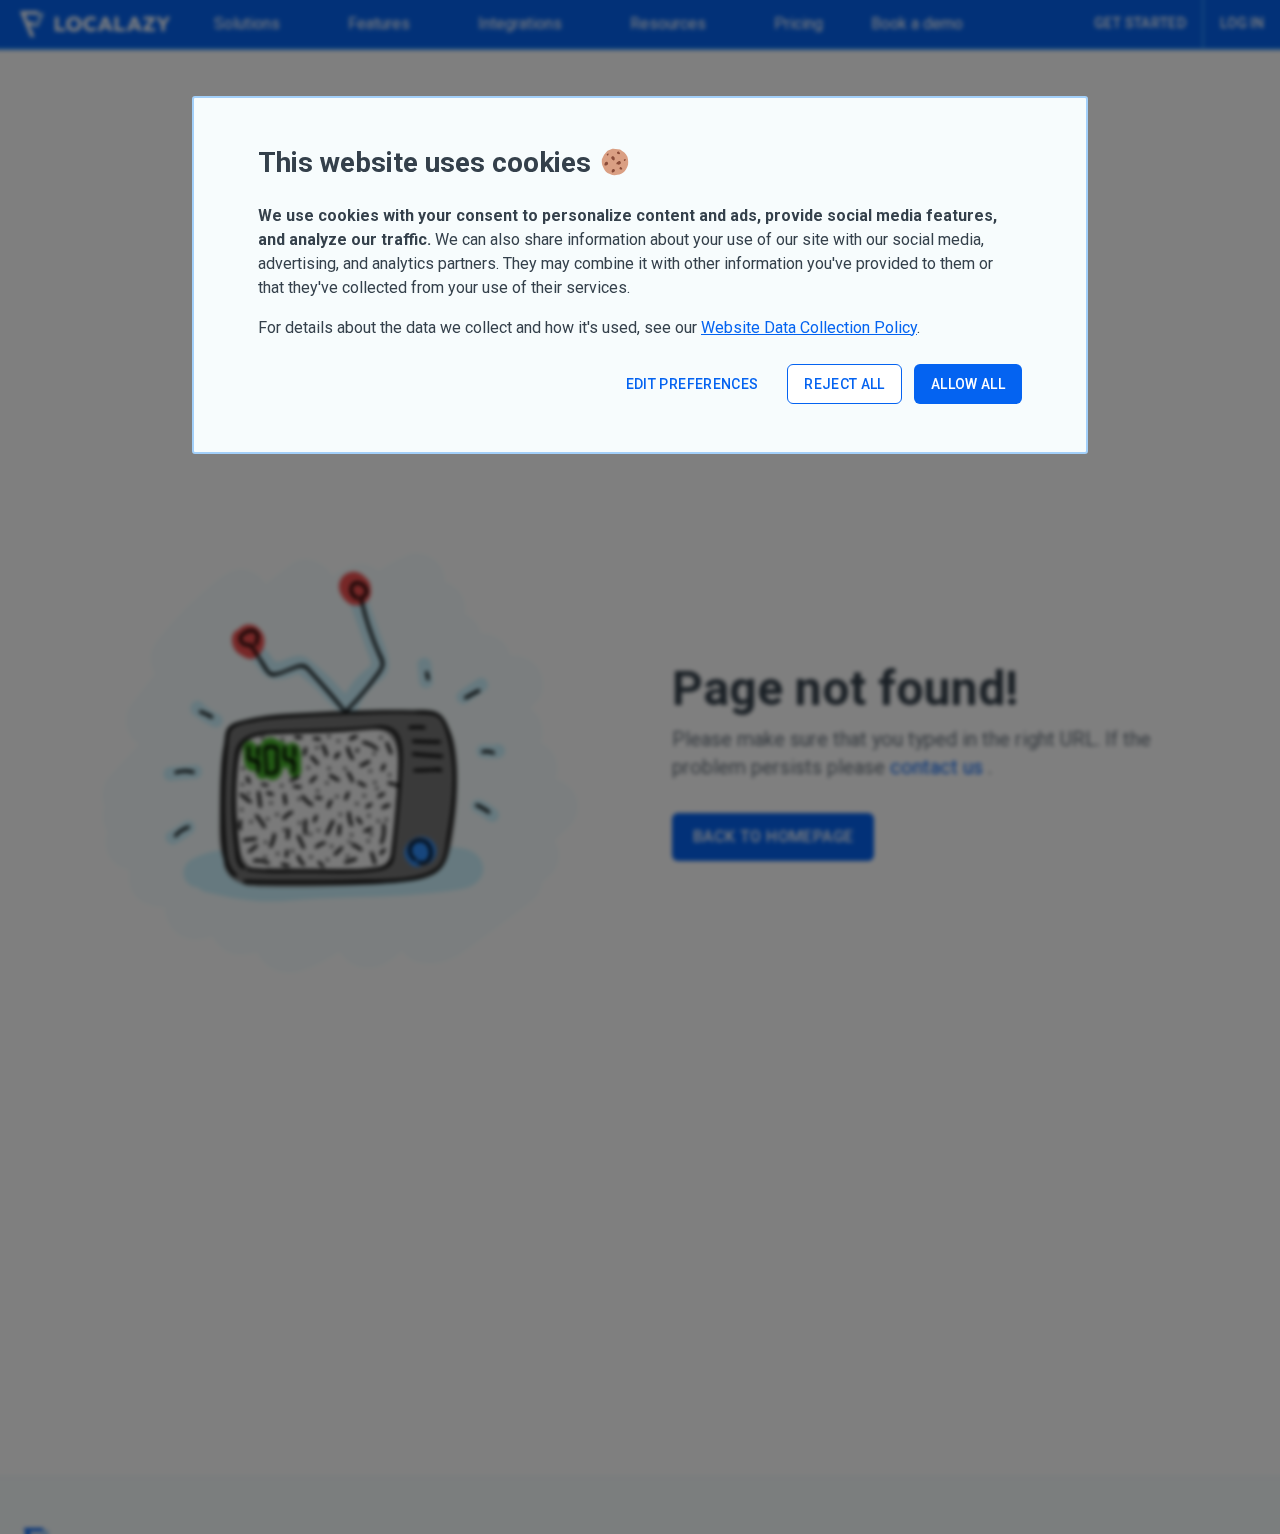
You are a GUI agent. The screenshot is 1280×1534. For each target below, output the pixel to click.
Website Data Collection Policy (809, 327)
